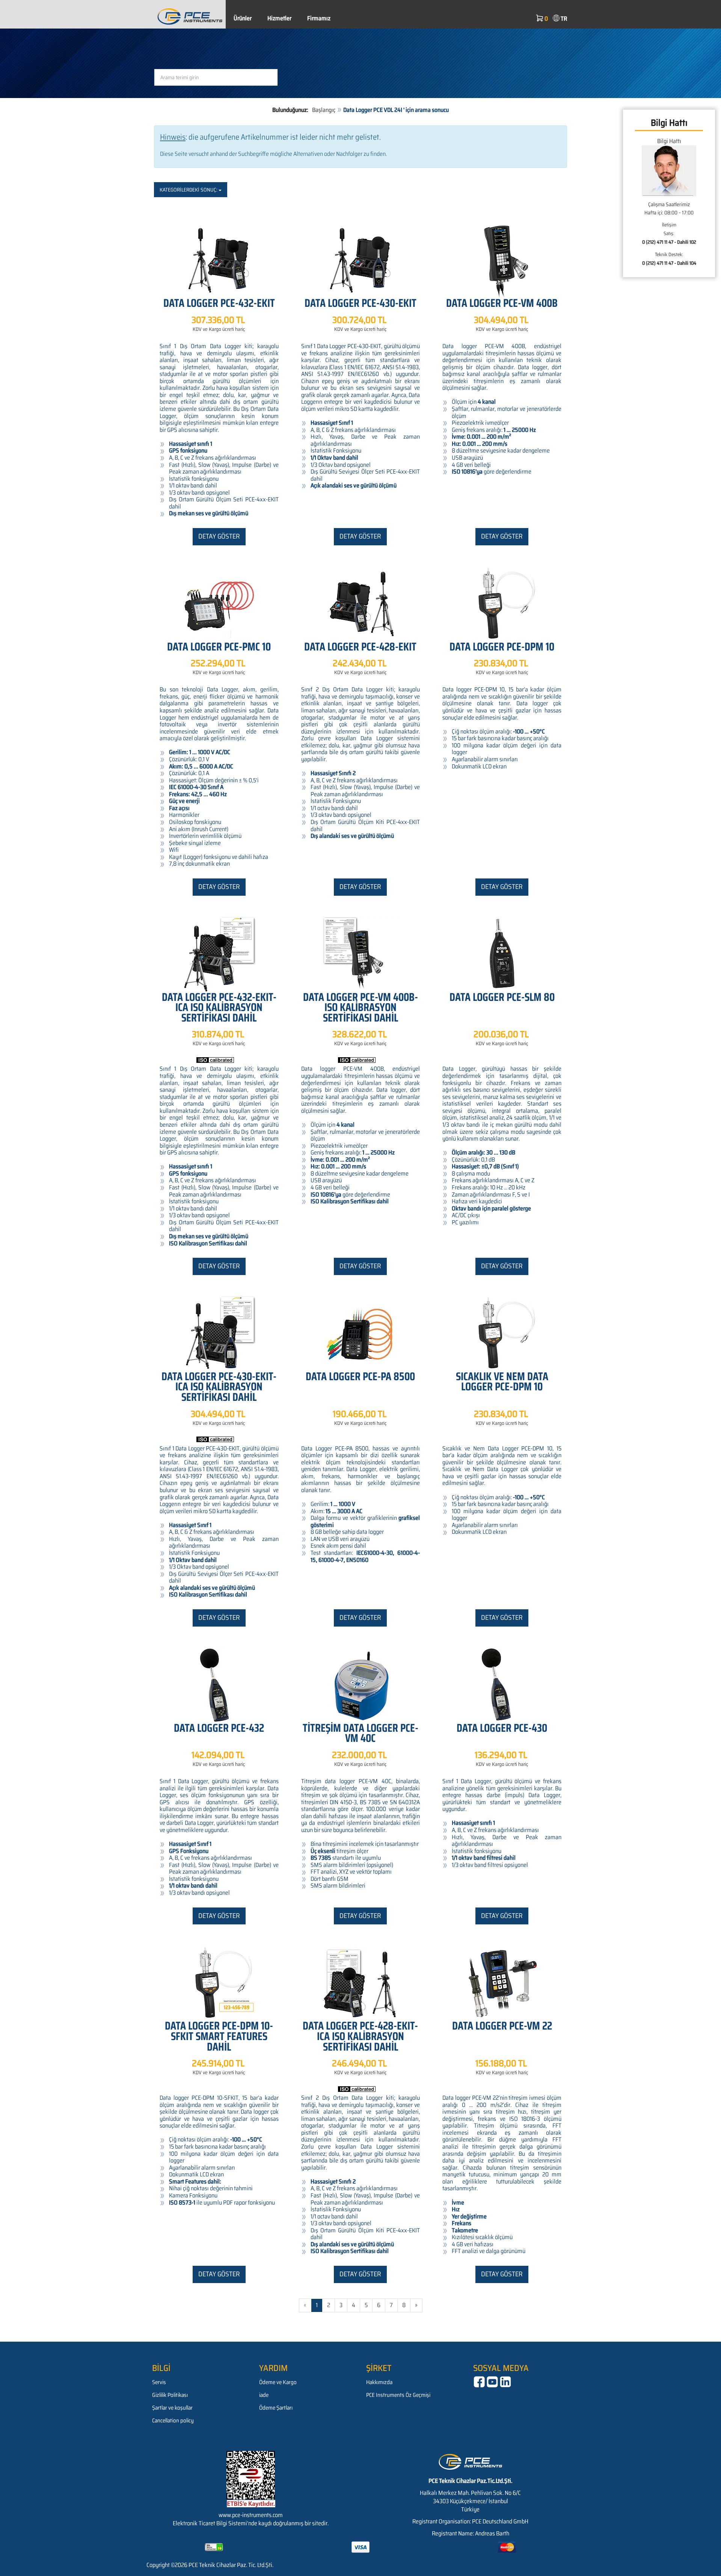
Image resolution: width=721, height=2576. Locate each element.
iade (264, 2395)
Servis (159, 2382)
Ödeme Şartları (276, 2408)
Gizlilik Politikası (170, 2395)
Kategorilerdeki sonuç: (189, 190)
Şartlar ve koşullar (172, 2408)
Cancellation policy (173, 2421)
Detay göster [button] (219, 536)
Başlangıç (324, 110)
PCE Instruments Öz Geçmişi (398, 2395)
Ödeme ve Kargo (278, 2382)
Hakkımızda (379, 2382)
